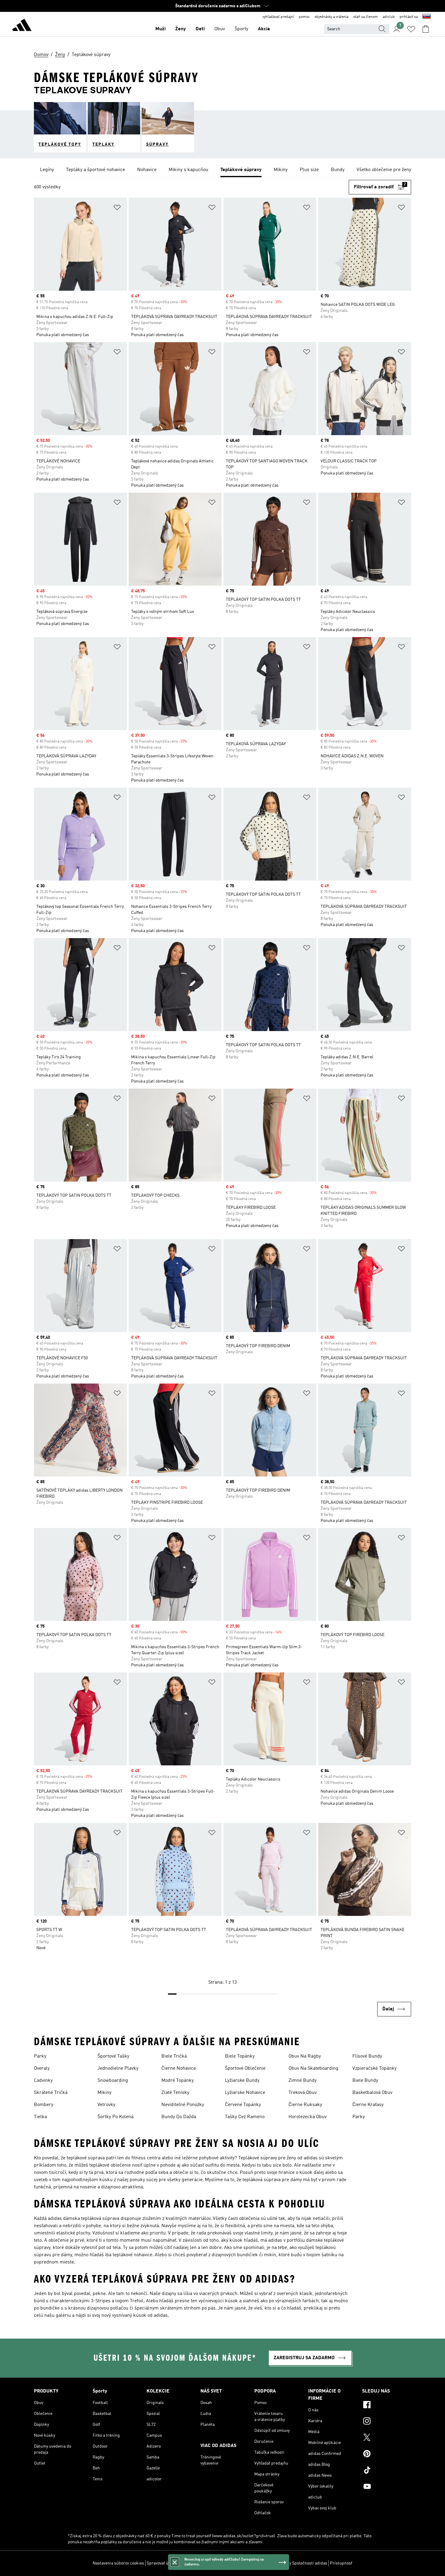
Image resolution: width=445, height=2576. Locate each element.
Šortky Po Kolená (115, 2117)
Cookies (186, 2563)
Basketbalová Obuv (372, 2093)
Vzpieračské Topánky (374, 2068)
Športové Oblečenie (245, 2068)
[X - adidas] (387, 2438)
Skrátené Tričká (51, 2093)
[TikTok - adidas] (387, 2471)
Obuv (220, 29)
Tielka (40, 2117)
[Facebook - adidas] (387, 2406)
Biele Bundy (365, 2081)
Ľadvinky (43, 2081)
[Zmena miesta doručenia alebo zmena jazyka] (427, 17)
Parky (40, 2056)
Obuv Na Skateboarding (313, 2068)
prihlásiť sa (409, 17)
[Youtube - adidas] (387, 2487)
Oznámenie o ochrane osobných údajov (232, 2563)
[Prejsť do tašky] (426, 29)
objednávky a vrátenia (331, 17)
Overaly (42, 2068)
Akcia (264, 29)
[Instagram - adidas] (387, 2422)
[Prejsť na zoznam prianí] (411, 29)
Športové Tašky (113, 2056)
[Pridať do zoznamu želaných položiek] (117, 208)
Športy (241, 29)
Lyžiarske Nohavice (245, 2093)
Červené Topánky (243, 2105)
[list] (222, 170)
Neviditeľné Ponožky (183, 2105)
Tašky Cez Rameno (245, 2117)
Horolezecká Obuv (308, 2117)
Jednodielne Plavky (118, 2068)
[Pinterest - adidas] (387, 2455)
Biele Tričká (174, 2056)
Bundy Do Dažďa (179, 2117)
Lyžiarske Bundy (242, 2081)
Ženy (181, 29)
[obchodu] (22, 26)
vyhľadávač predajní (278, 17)
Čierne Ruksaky (305, 2105)
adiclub (389, 17)
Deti (200, 29)
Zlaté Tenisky (175, 2093)
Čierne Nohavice (179, 2068)
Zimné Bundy (303, 2081)
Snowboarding (113, 2081)
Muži (160, 29)
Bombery (44, 2105)
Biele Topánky (240, 2056)
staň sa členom (366, 17)
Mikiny (104, 2093)
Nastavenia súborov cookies (118, 2563)
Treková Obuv (303, 2093)
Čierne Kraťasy (368, 2105)
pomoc (304, 17)
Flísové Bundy (367, 2056)
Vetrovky (106, 2105)
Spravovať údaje (162, 2563)
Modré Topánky (178, 2081)
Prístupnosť (341, 2563)
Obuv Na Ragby (305, 2056)
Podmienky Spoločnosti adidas (299, 2563)
